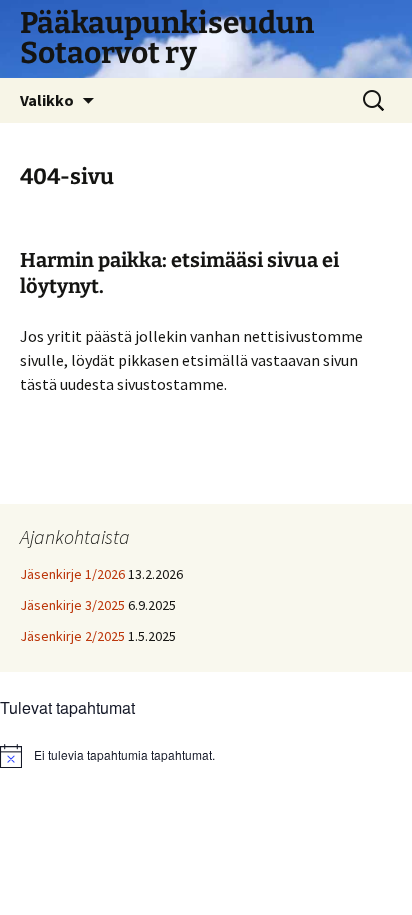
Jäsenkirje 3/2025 (72, 605)
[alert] (206, 756)
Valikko (47, 100)
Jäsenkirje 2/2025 (72, 636)
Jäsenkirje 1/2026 (72, 574)
